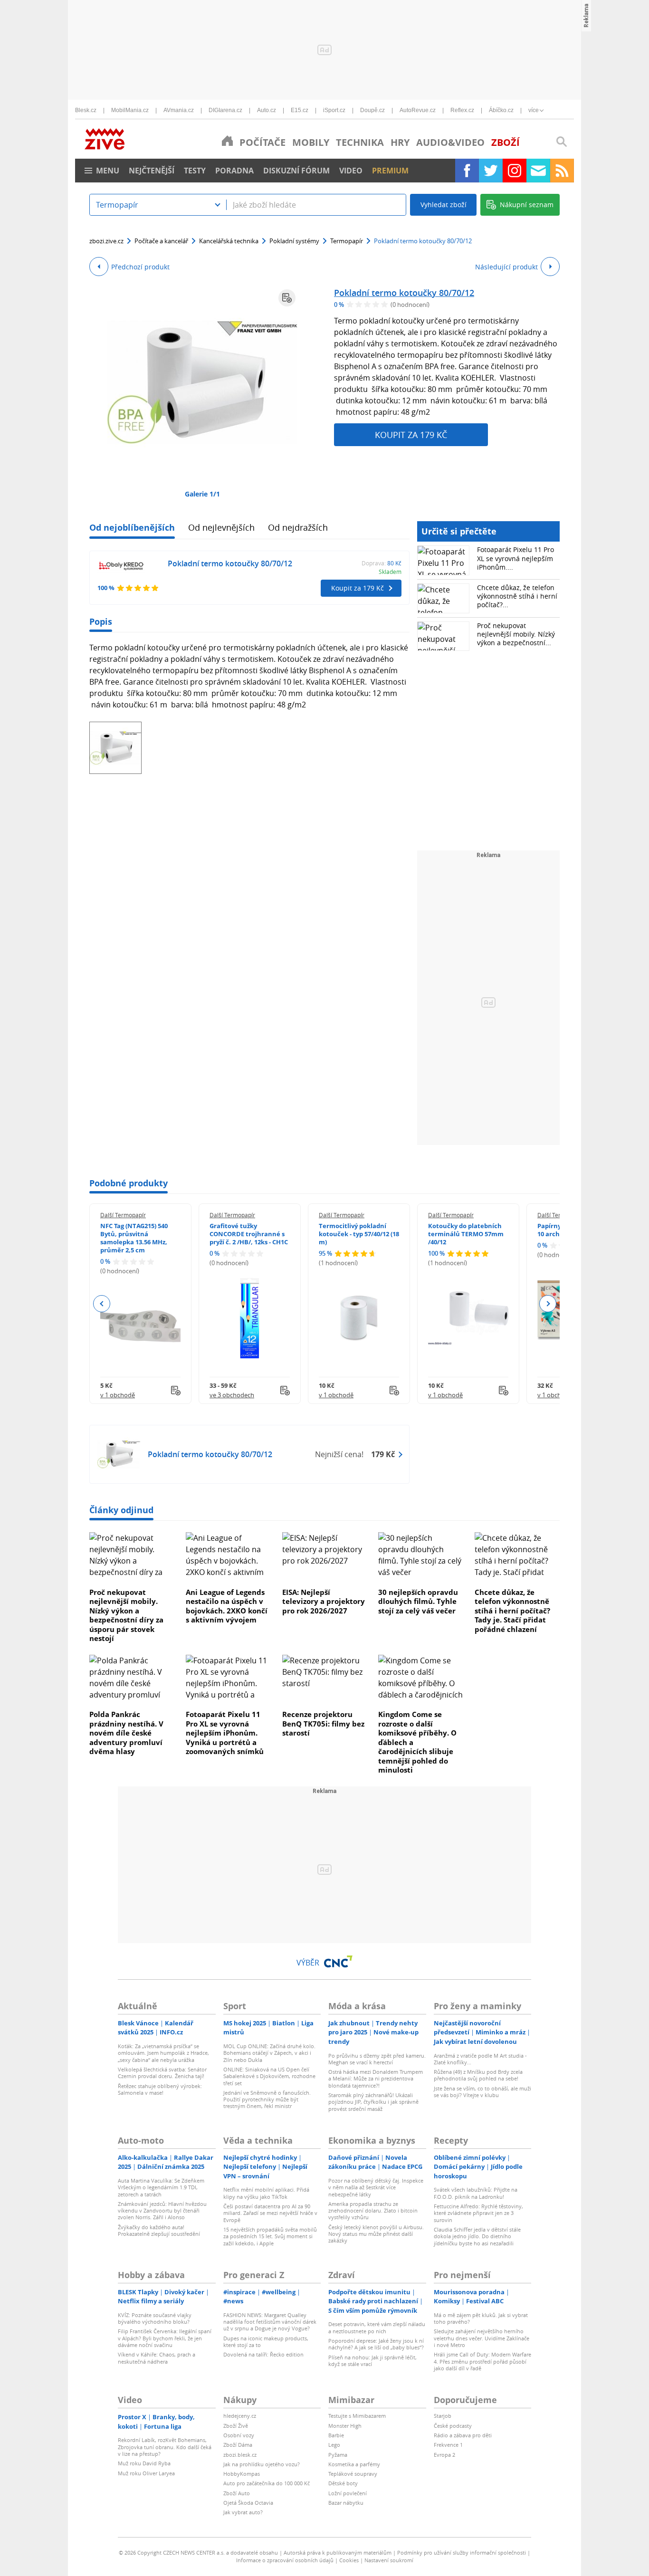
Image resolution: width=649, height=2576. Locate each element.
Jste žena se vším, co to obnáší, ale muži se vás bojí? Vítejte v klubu (482, 2092)
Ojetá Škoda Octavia (248, 2503)
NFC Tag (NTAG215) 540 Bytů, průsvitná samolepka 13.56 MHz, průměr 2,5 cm (134, 1238)
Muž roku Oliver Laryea (146, 2473)
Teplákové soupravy (353, 2474)
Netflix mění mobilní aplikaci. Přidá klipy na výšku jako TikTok (266, 2193)
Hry (400, 142)
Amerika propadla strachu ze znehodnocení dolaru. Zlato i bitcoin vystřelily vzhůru (373, 2211)
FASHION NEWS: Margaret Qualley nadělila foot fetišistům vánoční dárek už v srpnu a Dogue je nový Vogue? (270, 2322)
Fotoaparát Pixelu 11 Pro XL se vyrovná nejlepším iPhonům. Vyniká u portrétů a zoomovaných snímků (225, 1733)
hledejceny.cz (240, 2416)
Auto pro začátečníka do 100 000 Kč (267, 2483)
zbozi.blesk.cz (240, 2455)
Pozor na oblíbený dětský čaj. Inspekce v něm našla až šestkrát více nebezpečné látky (376, 2187)
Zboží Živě (236, 2426)
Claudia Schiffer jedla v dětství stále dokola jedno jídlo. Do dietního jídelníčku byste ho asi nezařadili (477, 2236)
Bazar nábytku (346, 2503)
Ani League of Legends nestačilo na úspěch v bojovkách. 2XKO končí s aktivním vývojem (227, 1606)
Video (351, 171)
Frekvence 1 (448, 2445)
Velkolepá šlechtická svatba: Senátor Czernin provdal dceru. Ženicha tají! (162, 2073)
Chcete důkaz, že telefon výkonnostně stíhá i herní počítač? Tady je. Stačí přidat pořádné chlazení (512, 1611)
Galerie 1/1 (202, 494)
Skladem (390, 572)
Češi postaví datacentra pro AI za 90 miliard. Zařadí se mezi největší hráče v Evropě (270, 2213)
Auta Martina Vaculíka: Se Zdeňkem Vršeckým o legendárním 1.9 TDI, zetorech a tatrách (161, 2187)
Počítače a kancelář (161, 241)
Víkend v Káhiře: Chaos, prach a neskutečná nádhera (157, 2358)
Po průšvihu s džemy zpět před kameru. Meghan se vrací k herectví (377, 2059)
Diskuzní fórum (296, 171)
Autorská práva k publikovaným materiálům (338, 2552)
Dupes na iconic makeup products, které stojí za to (266, 2342)
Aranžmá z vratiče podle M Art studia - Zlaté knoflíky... (480, 2059)
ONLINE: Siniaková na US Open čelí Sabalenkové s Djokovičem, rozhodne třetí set (269, 2076)
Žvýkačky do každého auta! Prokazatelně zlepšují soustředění (159, 2230)
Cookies (349, 2560)
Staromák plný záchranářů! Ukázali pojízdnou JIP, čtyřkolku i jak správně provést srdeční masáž (373, 2102)
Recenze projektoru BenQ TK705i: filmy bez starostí (323, 1723)
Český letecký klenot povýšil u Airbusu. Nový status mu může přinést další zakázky (376, 2234)
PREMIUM (390, 171)
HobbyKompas (242, 2474)
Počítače (262, 142)
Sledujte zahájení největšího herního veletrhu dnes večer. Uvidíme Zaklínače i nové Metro (482, 2338)
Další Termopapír (123, 1215)
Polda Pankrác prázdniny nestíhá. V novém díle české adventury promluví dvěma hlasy (126, 1733)
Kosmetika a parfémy (354, 2464)
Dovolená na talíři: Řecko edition (263, 2354)
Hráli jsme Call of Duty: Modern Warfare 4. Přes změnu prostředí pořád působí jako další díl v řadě (482, 2361)
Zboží (506, 142)
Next (548, 1304)
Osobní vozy (239, 2435)
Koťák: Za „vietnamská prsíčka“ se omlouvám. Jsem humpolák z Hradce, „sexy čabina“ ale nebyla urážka (163, 2053)
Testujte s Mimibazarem (357, 2416)
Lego (334, 2445)
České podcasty (453, 2426)
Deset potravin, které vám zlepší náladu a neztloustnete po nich (377, 2327)
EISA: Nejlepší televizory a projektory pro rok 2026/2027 (324, 1601)
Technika (360, 142)
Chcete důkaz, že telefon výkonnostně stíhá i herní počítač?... (517, 596)
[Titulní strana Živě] (227, 141)
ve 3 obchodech (232, 1395)
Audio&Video (450, 142)
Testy (195, 171)
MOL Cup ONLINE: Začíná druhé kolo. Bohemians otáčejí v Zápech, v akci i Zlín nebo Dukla (269, 2053)
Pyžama (338, 2455)
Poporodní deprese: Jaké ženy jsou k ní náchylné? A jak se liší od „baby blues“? (376, 2344)
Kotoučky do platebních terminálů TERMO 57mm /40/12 (466, 1234)
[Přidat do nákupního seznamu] (287, 298)
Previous (102, 1304)
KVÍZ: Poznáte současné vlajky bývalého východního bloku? (155, 2318)
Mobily (311, 142)
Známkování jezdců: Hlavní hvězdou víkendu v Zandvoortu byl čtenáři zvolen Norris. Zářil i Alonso (162, 2211)
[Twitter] (491, 171)
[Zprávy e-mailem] (538, 171)
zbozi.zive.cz (106, 241)
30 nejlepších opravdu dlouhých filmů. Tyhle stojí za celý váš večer (418, 1601)
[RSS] (562, 171)
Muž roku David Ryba (144, 2463)
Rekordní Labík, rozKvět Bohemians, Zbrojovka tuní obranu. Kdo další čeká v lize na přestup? (165, 2447)
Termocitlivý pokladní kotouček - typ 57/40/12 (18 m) (359, 1234)
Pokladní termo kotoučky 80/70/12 (404, 293)
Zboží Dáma (238, 2445)
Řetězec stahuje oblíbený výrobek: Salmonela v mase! (160, 2089)
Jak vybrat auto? (243, 2512)
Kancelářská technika (229, 241)
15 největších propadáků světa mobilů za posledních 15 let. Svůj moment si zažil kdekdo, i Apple (270, 2236)
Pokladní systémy (294, 241)
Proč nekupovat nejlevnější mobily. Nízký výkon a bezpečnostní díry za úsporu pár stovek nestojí (126, 1615)
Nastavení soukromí (389, 2560)
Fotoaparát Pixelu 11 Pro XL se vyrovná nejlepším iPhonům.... (515, 558)
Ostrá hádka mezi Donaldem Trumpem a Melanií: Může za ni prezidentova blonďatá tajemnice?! (376, 2079)
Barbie (336, 2435)
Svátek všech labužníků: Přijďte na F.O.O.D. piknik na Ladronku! (476, 2193)
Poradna (234, 171)
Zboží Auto (237, 2493)
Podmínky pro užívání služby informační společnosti (462, 2552)
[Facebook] (467, 171)
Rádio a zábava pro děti (463, 2435)
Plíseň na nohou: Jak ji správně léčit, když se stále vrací (372, 2361)
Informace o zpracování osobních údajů (285, 2560)
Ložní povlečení (348, 2493)
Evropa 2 (444, 2455)
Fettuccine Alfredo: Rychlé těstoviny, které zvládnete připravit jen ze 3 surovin (478, 2213)
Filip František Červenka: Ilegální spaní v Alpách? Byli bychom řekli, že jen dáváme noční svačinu (165, 2338)
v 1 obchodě (118, 1395)
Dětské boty (343, 2483)
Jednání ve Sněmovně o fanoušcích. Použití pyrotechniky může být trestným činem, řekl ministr (267, 2099)
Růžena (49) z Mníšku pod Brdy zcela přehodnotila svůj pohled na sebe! (478, 2075)
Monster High (345, 2426)
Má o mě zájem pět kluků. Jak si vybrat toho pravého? (481, 2318)
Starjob (443, 2416)
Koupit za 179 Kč (411, 435)
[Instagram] (515, 171)
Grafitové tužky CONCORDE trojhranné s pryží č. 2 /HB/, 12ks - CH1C (249, 1234)
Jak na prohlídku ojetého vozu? (262, 2464)
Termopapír (347, 241)
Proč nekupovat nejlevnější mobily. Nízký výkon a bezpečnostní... (516, 634)
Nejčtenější (152, 171)
